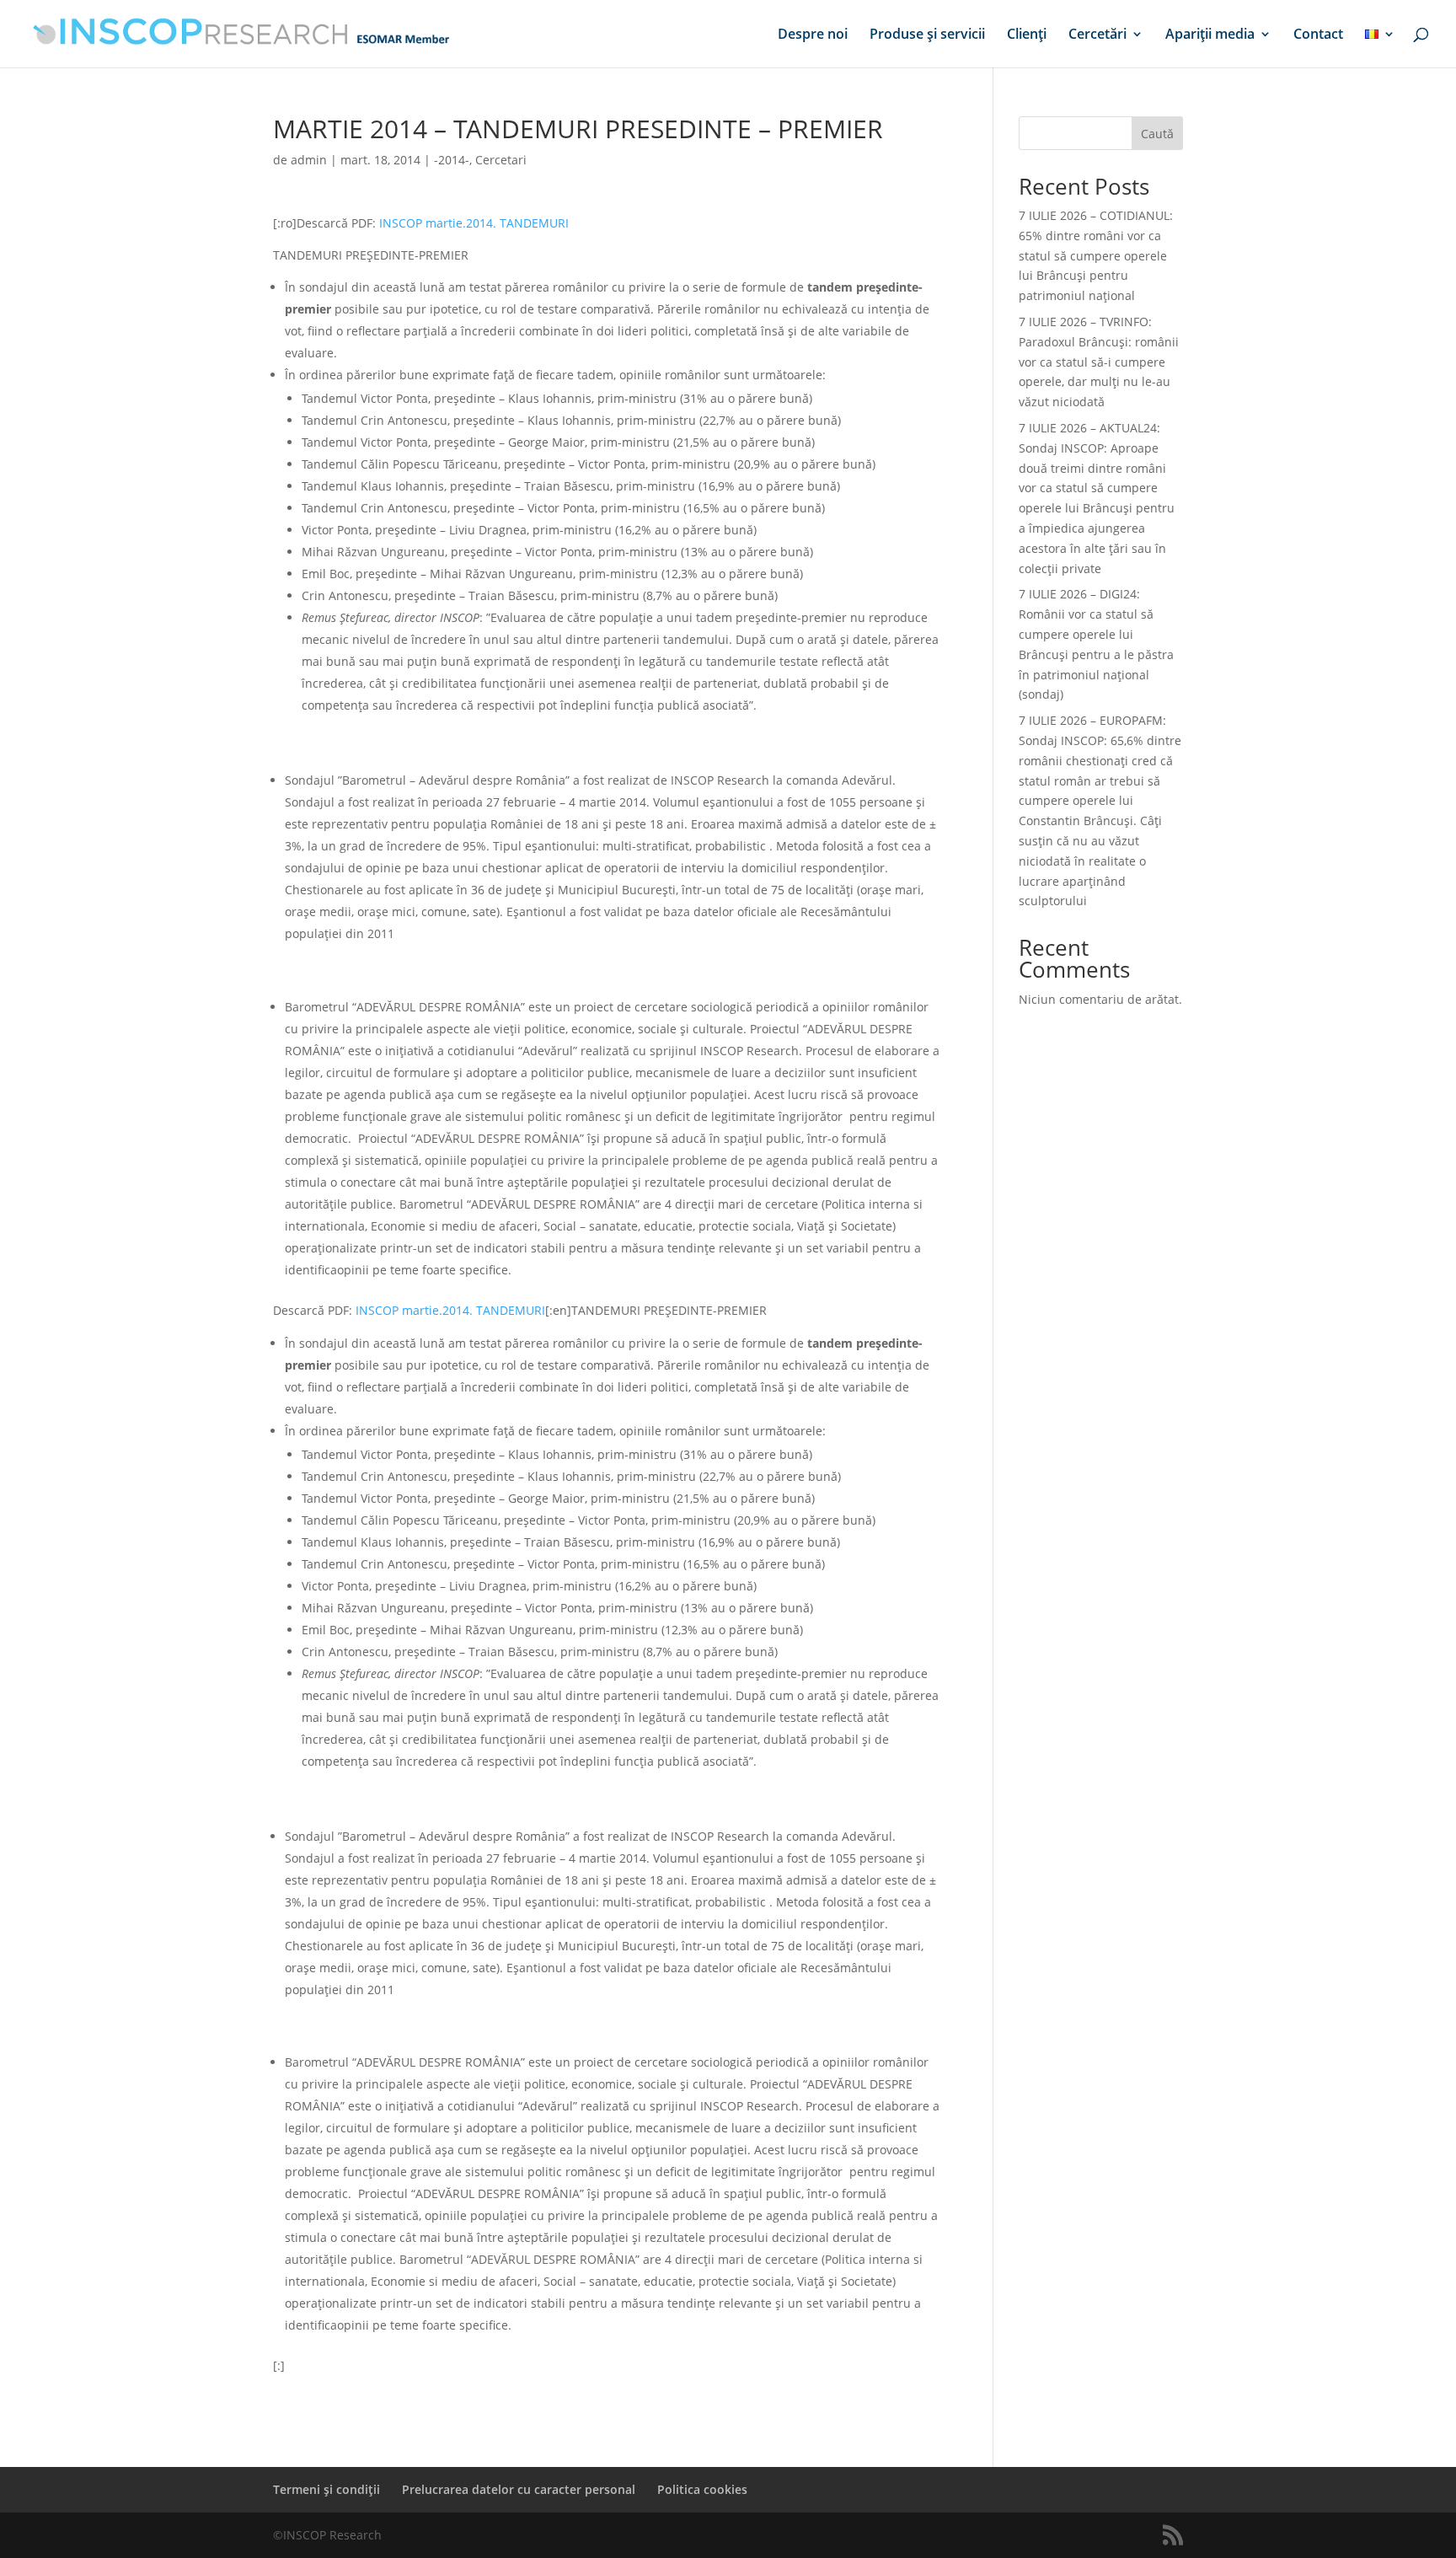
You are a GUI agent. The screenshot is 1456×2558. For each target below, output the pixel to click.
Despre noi (813, 35)
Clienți (1027, 35)
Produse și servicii (927, 35)
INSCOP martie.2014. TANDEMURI (474, 223)
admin (309, 160)
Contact (1318, 35)
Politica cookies (702, 2489)
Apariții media (1210, 35)
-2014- (452, 160)
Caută (1157, 134)
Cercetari (501, 160)
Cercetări (1097, 35)
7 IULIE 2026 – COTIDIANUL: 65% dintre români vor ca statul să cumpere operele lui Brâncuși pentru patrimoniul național (1096, 255)
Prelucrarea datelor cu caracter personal (519, 2489)
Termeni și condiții (327, 2489)
